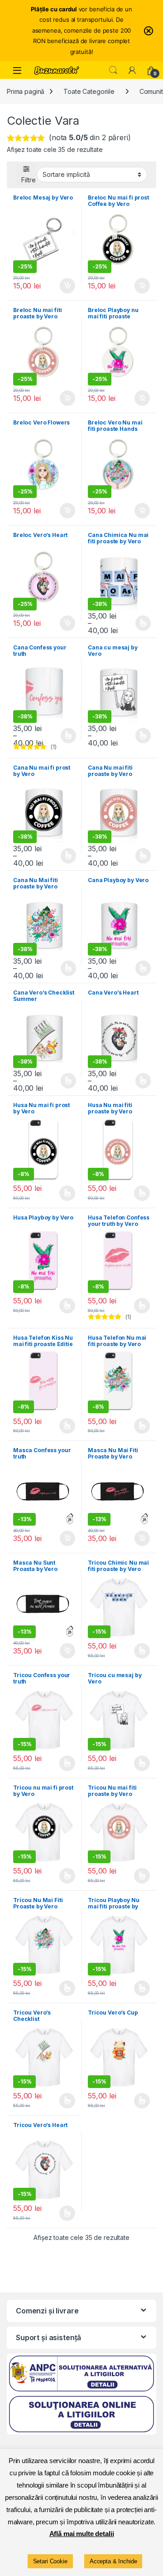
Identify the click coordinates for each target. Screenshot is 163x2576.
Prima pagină (26, 91)
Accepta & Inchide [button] (113, 2561)
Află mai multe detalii (82, 2534)
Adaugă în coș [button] (64, 286)
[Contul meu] (132, 70)
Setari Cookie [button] (50, 2561)
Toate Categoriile (89, 91)
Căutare (113, 70)
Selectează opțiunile (134, 623)
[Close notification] (149, 31)
